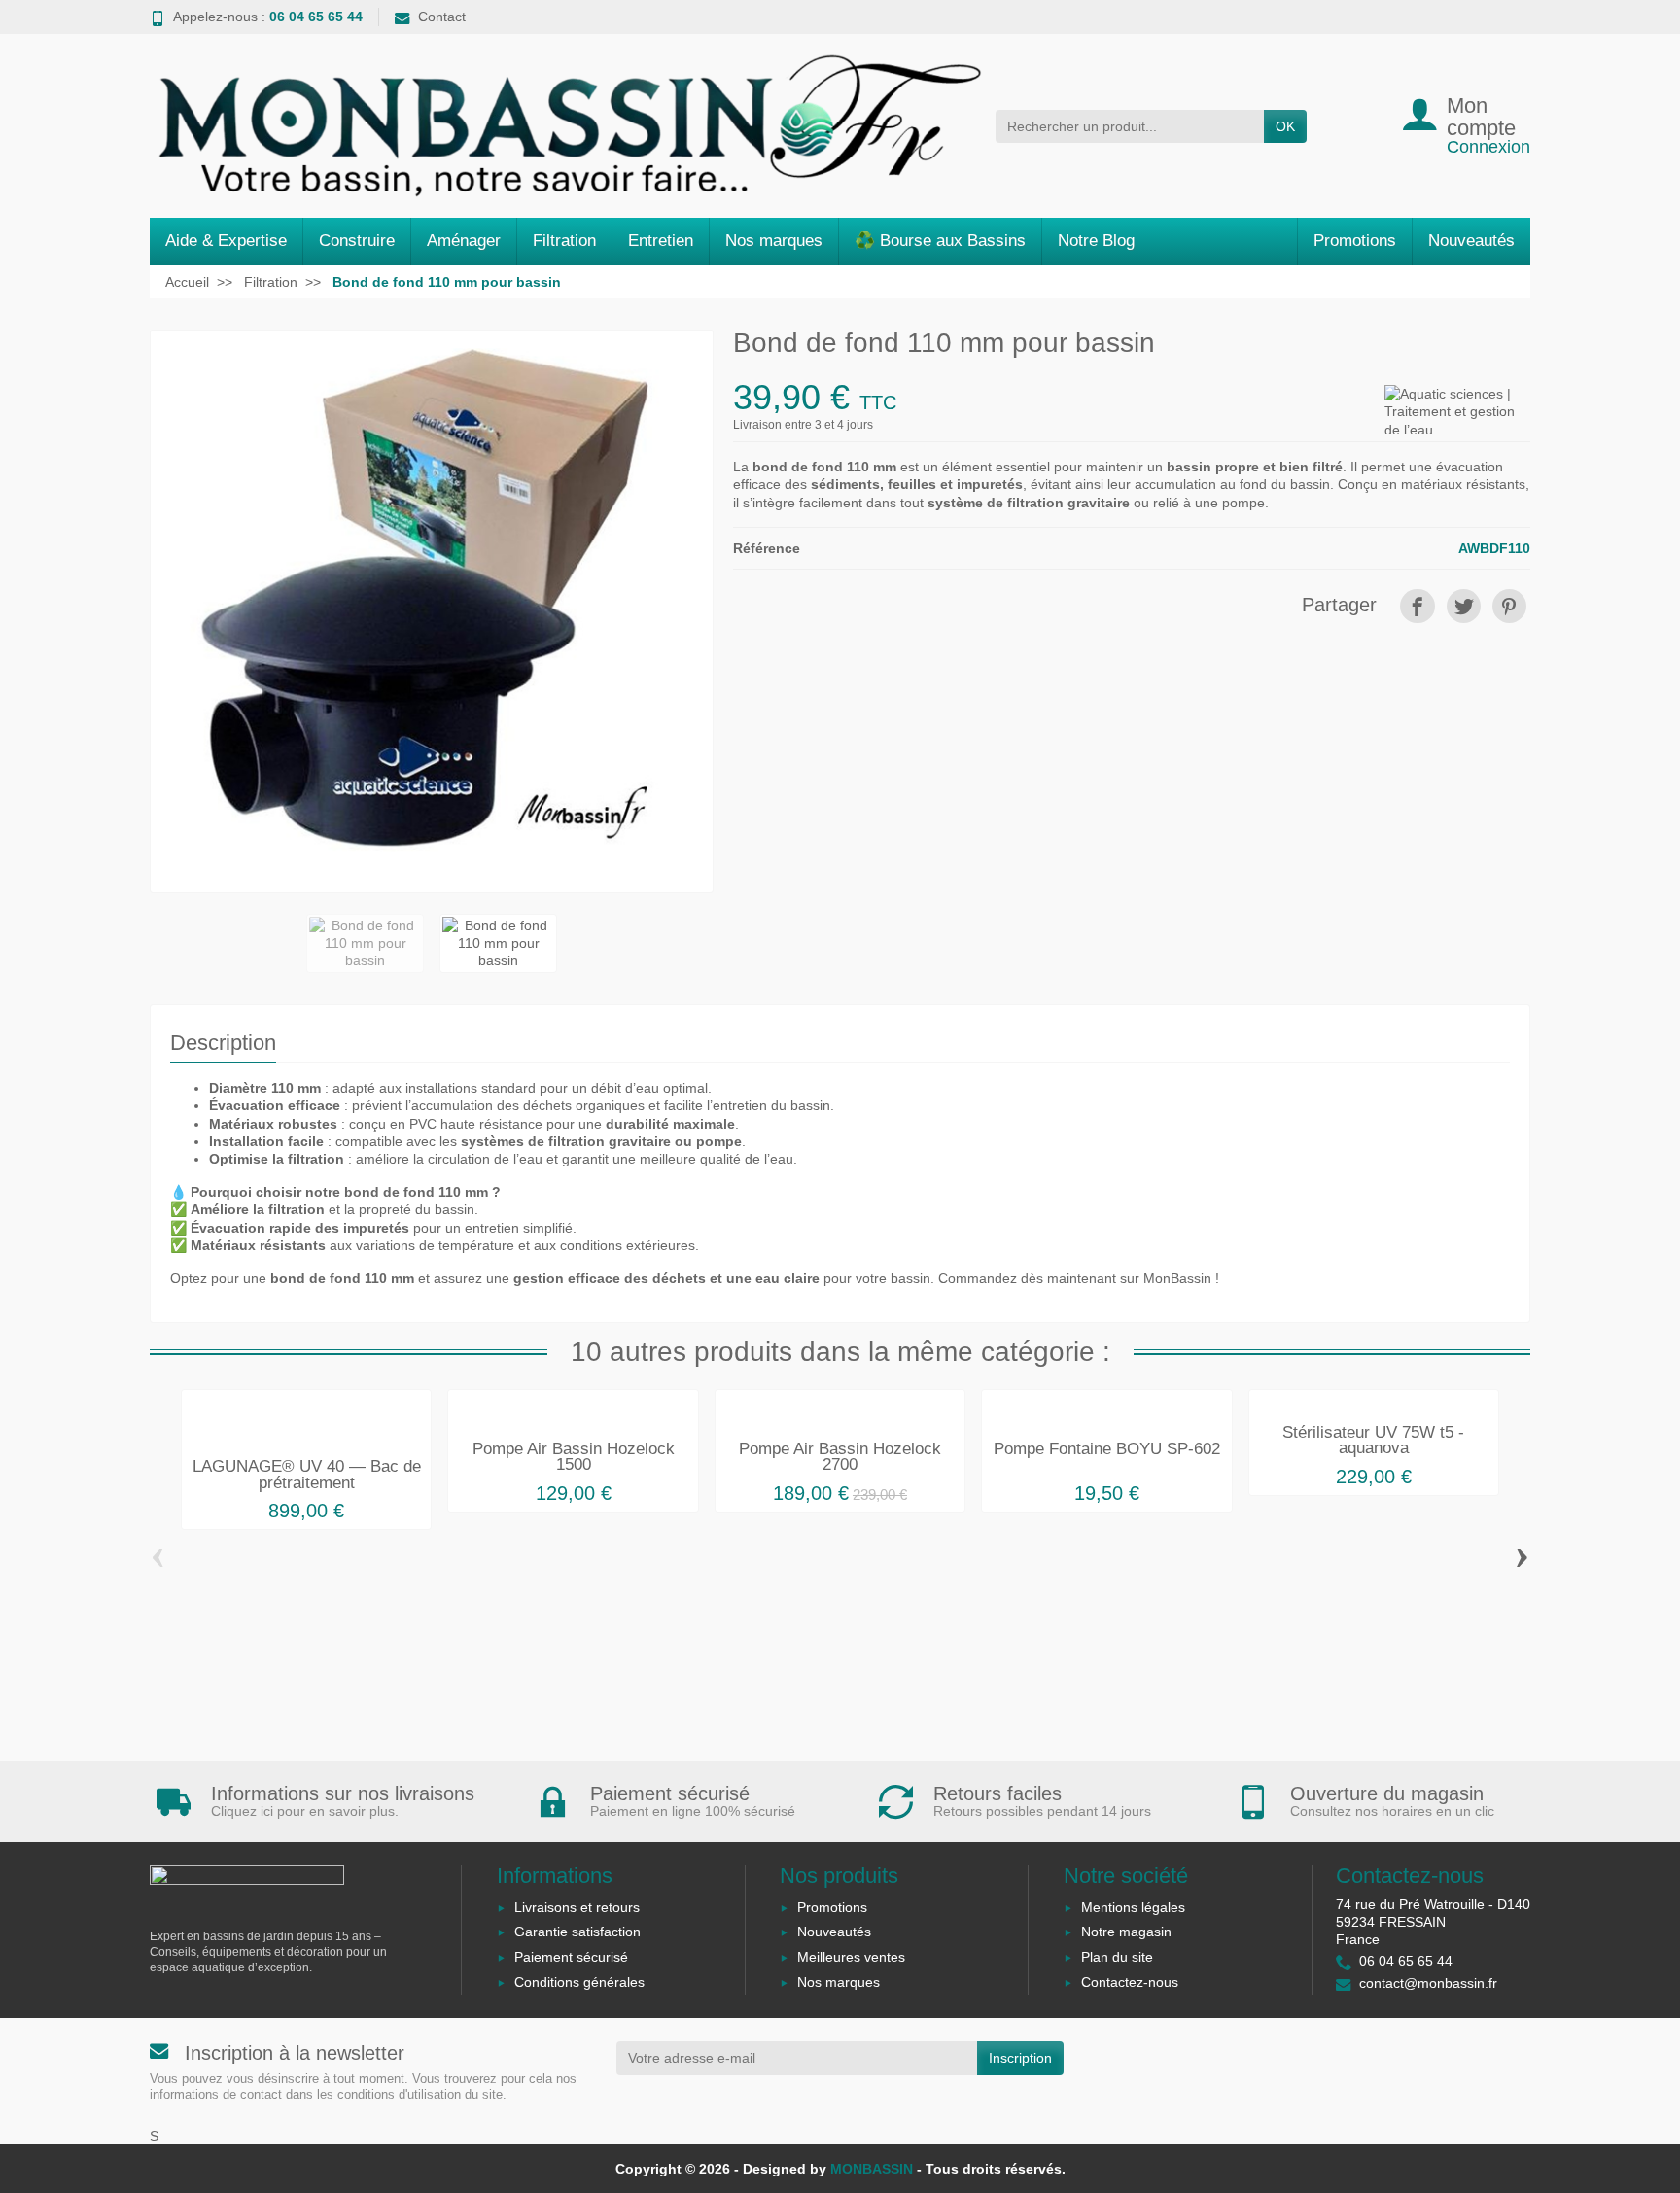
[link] (1417, 606)
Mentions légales (1133, 1907)
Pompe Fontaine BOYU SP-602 (1107, 1449)
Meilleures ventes (851, 1957)
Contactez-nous (1130, 1982)
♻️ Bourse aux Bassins (940, 241)
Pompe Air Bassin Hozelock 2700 (840, 1457)
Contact (442, 17)
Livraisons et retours (577, 1907)
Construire (357, 241)
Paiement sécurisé (571, 1957)
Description (223, 1043)
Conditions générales (579, 1982)
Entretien (661, 241)
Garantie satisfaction (577, 1932)
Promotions (1355, 241)
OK (1285, 126)
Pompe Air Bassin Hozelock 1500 (574, 1457)
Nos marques (774, 241)
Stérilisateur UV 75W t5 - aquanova (1373, 1441)
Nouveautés (1471, 241)
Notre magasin (1126, 1932)
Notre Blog (1096, 241)
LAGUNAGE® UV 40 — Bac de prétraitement (307, 1475)
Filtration (564, 241)
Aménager (464, 241)
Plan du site (1117, 1957)
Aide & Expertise (226, 241)
